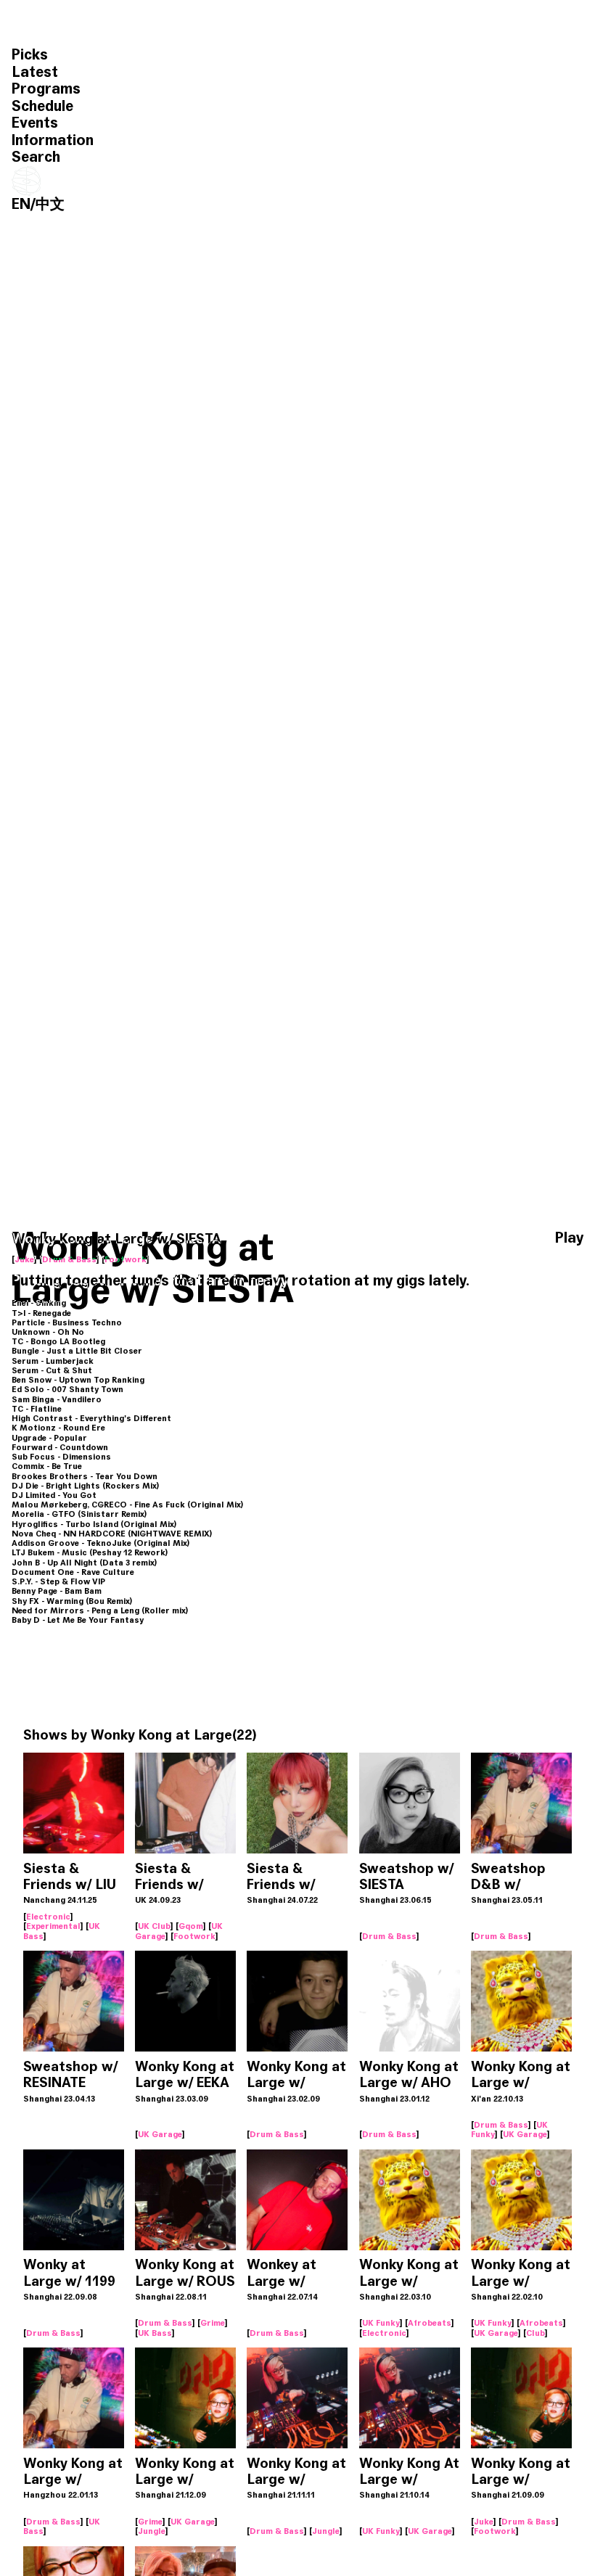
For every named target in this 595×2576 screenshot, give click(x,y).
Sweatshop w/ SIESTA (406, 1876)
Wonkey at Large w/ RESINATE (282, 2280)
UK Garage (160, 2134)
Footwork (126, 1259)
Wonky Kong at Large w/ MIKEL (296, 2082)
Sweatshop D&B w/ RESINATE (508, 1884)
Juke (24, 1259)
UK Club (154, 1926)
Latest (35, 72)
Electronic (48, 1917)
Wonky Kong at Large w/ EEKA (185, 2074)
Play (569, 1238)
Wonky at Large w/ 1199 (69, 2272)
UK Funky (381, 2323)
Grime (213, 2323)
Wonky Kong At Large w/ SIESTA (409, 2479)
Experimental (53, 1926)
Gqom (191, 1926)
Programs (46, 89)
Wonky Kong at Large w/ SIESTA (521, 2082)
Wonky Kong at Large (161, 1735)
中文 (50, 204)
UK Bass (155, 2333)
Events (35, 123)
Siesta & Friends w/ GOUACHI (281, 1884)
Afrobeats (430, 2323)
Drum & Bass (69, 1259)
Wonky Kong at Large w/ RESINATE (73, 2479)
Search (36, 157)
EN (21, 204)
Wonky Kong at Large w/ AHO (409, 2074)
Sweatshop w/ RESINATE (70, 2074)
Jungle (152, 2531)
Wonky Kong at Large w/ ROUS (185, 2272)
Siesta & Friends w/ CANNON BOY (181, 1884)
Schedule (42, 106)
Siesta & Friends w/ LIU (70, 1876)
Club (535, 2333)
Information (53, 140)
